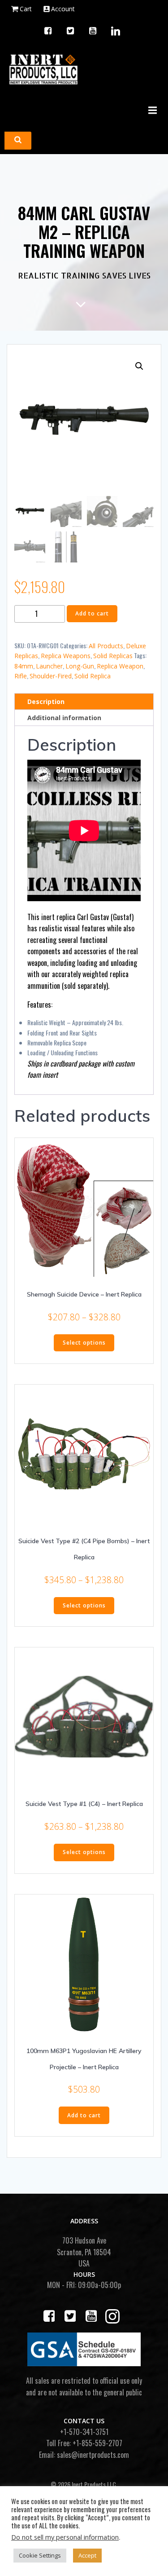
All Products (106, 646)
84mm (24, 666)
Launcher (49, 666)
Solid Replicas (113, 656)
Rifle (21, 676)
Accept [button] (87, 2555)
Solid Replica (93, 676)
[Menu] (151, 111)
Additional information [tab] (64, 718)
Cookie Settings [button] (40, 2555)
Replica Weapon (120, 666)
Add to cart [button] (84, 2115)
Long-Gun (80, 666)
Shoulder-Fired (51, 676)
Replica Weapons (66, 656)
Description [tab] (46, 702)
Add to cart (92, 613)
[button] (139, 366)
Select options (84, 1343)
